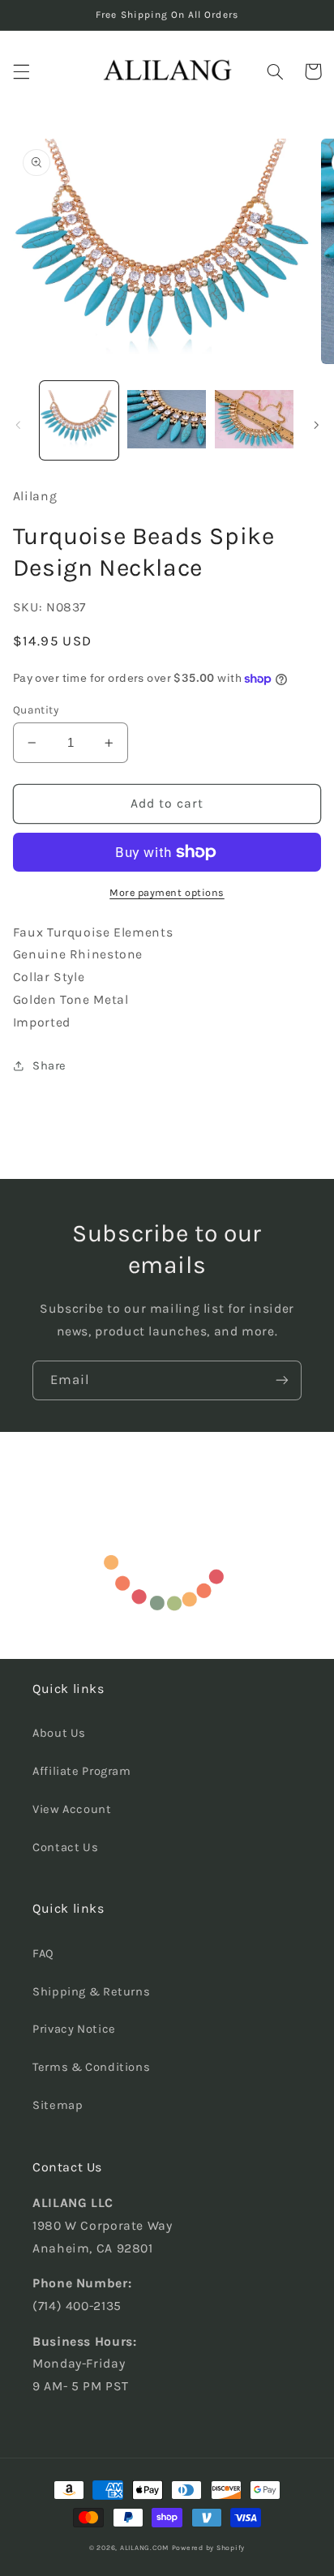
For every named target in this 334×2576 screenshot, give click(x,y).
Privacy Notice (74, 2029)
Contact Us (65, 1847)
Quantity (36, 709)
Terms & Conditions (91, 2067)
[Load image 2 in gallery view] (167, 420)
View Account (72, 1809)
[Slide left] (18, 425)
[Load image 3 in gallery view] (254, 420)
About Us (59, 1733)
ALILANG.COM (144, 2548)
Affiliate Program (82, 1771)
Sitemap (58, 2105)
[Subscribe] (282, 1380)
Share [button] (49, 1066)
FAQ (43, 1954)
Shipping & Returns (91, 1992)
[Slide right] (316, 425)
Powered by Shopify (208, 2548)
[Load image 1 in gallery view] (79, 420)
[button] (21, 71)
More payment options (167, 892)
